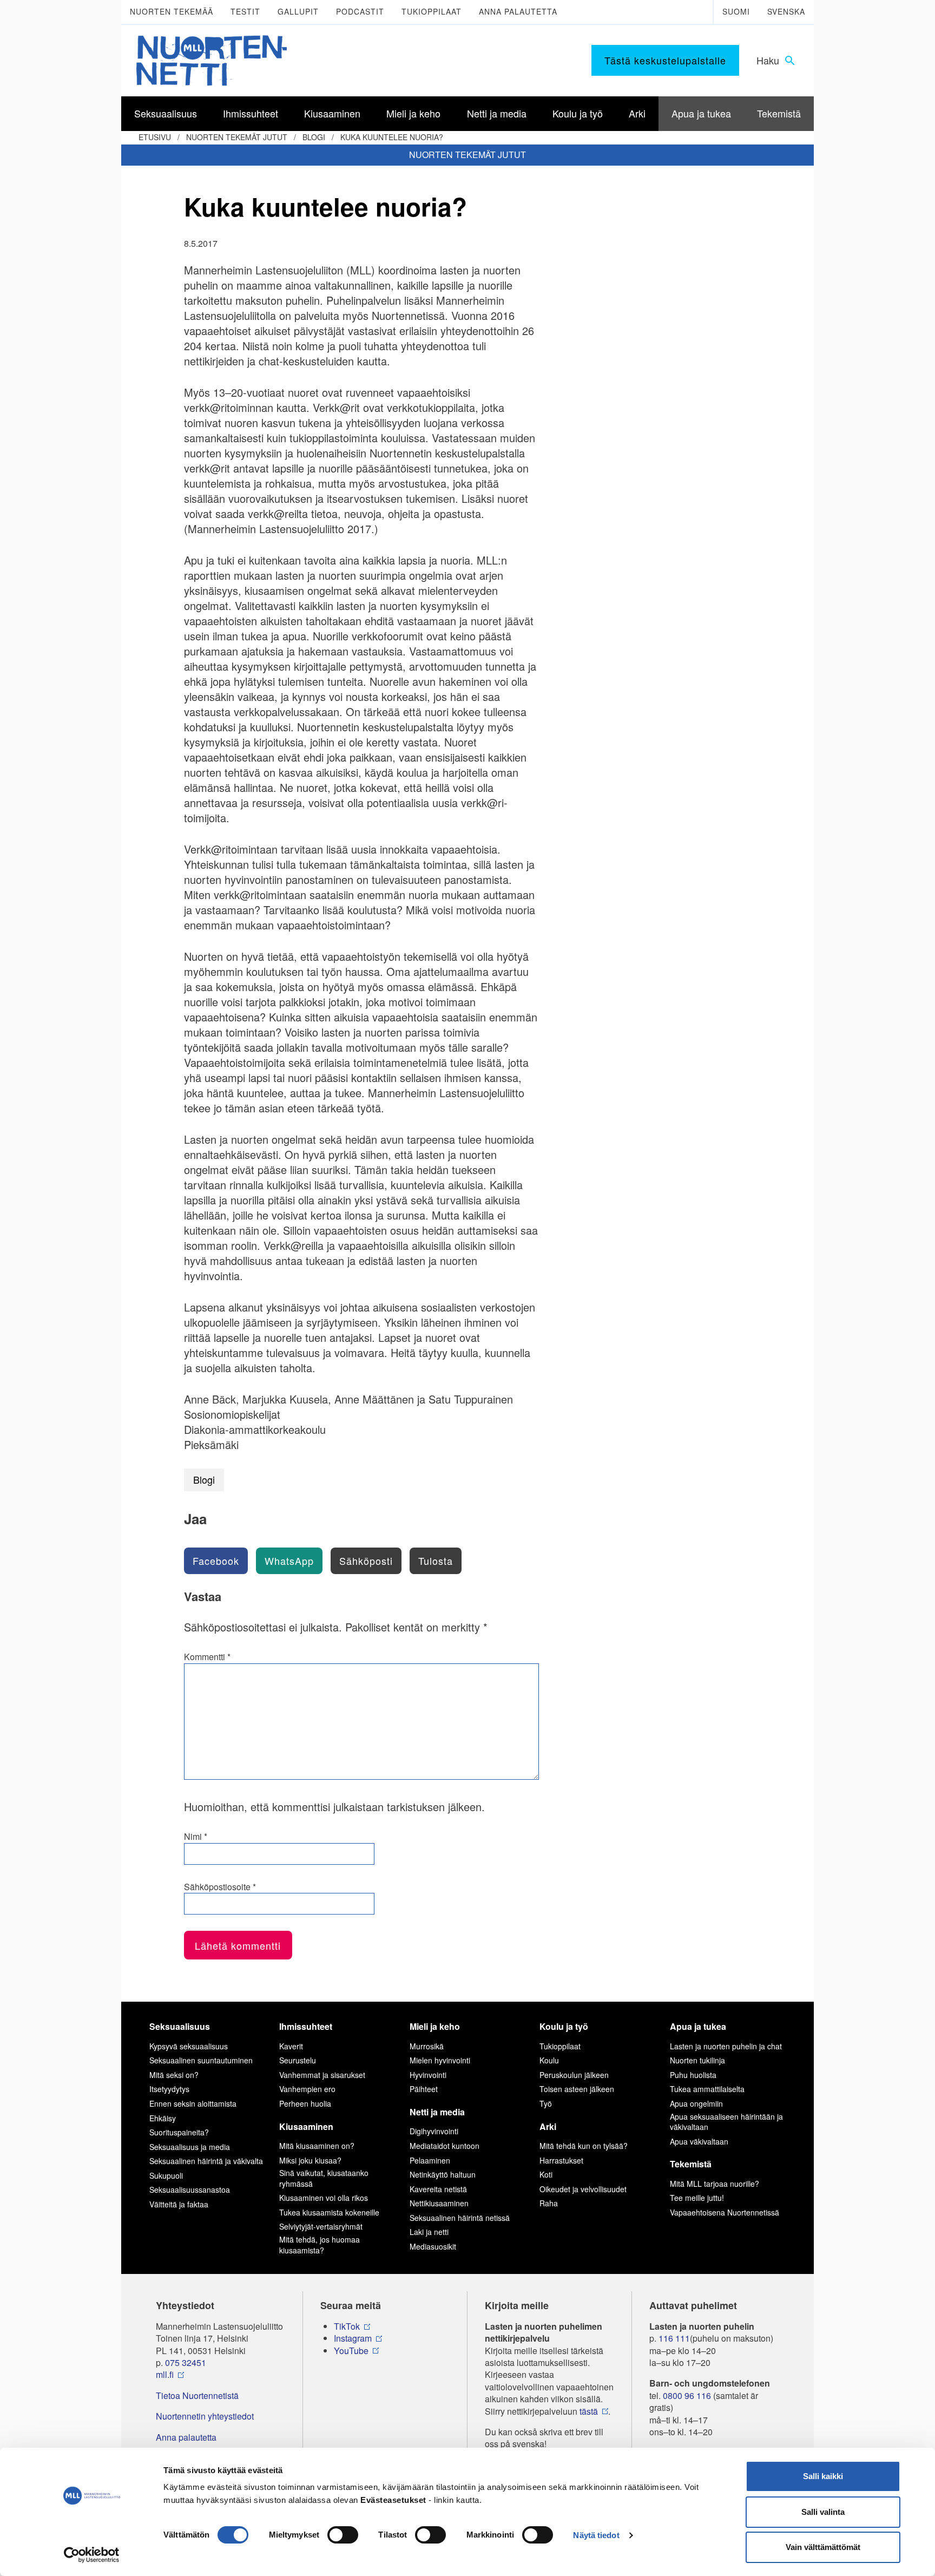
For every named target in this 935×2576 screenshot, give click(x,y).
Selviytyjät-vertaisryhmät (321, 2226)
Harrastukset (561, 2160)
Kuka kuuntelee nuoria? (392, 137)
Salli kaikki (823, 2476)
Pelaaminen (430, 2160)
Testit (245, 11)
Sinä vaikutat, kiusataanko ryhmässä (324, 2178)
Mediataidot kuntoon (445, 2146)
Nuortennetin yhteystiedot (205, 2416)
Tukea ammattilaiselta (707, 2089)
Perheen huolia (305, 2103)
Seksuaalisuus (180, 2026)
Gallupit (298, 11)
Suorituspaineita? (179, 2132)
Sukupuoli (166, 2175)
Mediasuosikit (433, 2246)
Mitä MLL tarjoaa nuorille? (715, 2184)
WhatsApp (289, 1561)
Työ (546, 2103)
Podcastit (360, 11)
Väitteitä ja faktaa (179, 2204)
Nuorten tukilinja (697, 2060)
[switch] (343, 2535)
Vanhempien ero (307, 2089)
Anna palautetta (518, 11)
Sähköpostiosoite (220, 1887)
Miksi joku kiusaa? (310, 2160)
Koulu (549, 2060)
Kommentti (207, 1657)
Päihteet (424, 2089)
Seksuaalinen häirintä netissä (460, 2218)
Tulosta (436, 1561)
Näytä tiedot (596, 2535)
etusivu (155, 137)
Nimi (196, 1837)
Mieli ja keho (435, 2026)
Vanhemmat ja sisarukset (322, 2075)
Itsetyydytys (169, 2089)
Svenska (786, 11)
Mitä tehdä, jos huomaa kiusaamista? (320, 2245)
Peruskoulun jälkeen (574, 2075)
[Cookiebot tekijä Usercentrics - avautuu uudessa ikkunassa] (92, 2555)
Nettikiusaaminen (439, 2203)
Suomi (736, 11)
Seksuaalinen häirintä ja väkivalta (206, 2161)
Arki (548, 2126)
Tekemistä (691, 2164)
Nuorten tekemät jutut (237, 137)
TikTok (347, 2326)
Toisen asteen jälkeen (577, 2089)
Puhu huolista (693, 2075)
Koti (546, 2174)
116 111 (674, 2338)
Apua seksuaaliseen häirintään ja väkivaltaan (726, 2122)
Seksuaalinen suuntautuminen (201, 2060)
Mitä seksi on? (174, 2075)
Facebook (216, 1561)
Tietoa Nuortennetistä (197, 2396)
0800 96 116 (687, 2396)
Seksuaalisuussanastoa (190, 2190)
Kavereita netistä (438, 2189)
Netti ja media (437, 2112)
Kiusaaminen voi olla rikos (324, 2198)
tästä (589, 2411)
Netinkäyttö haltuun (443, 2174)
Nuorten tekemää (172, 11)
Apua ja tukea (698, 2026)
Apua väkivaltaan (699, 2141)
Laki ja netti (429, 2232)
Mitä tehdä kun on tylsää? (584, 2146)
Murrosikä (427, 2046)
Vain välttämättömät (823, 2547)
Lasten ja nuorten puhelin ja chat (726, 2046)
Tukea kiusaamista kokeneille (329, 2212)
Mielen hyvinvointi (440, 2060)
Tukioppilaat (432, 11)
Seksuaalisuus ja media (190, 2147)
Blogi (314, 137)
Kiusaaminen (306, 2126)
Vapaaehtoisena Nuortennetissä (725, 2212)
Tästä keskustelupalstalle (665, 60)
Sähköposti (366, 1561)
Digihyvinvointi (434, 2131)
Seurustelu (298, 2060)
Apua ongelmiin (696, 2103)
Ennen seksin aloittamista (193, 2103)
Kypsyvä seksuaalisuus (189, 2046)
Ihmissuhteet (306, 2026)
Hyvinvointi (428, 2075)
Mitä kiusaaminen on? (317, 2146)
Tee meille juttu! (697, 2198)
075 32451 (186, 2363)
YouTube (351, 2351)
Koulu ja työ (564, 2026)
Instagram (353, 2338)
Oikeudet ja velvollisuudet (583, 2189)
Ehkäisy (163, 2118)
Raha (549, 2203)
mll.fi (165, 2375)
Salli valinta (823, 2512)
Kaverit (291, 2046)
